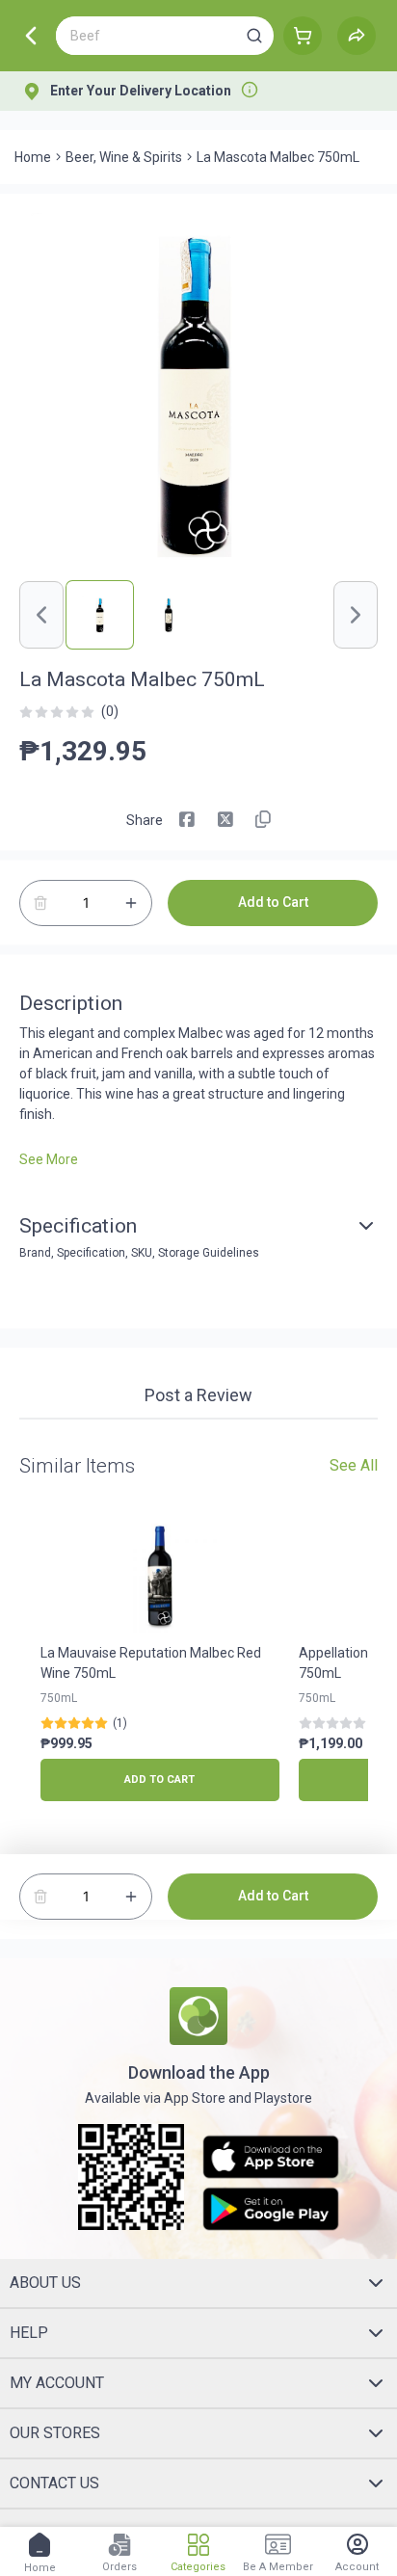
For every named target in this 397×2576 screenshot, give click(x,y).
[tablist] (198, 1398)
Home (33, 157)
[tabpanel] (198, 1429)
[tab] (198, 1397)
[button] (254, 36)
